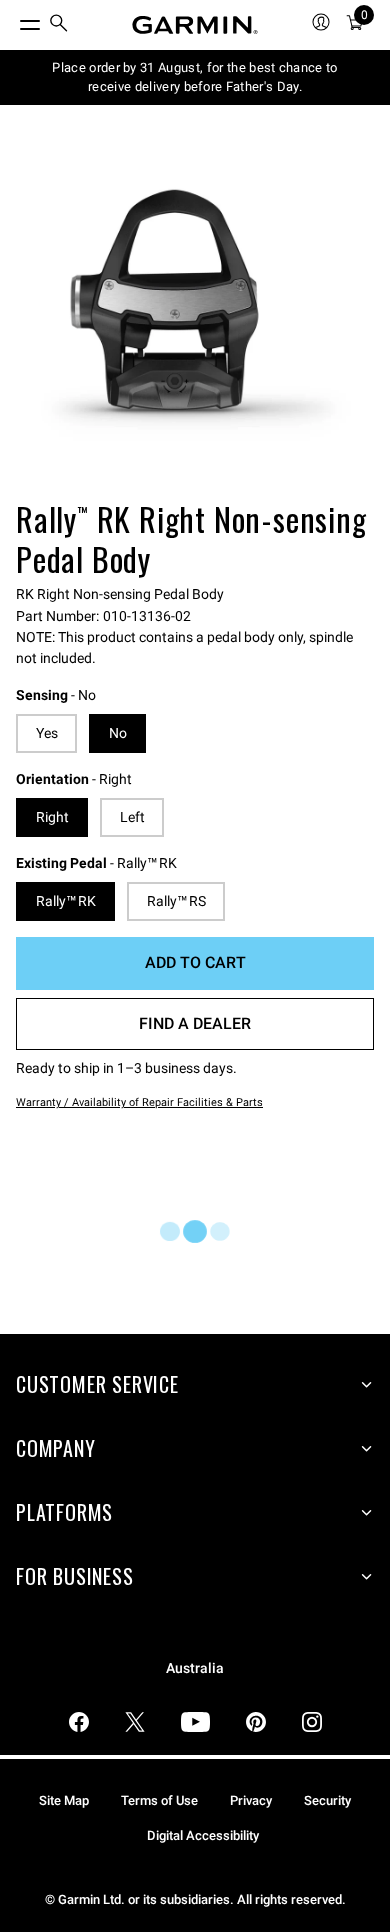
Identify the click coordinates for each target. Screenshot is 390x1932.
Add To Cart (195, 962)
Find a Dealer (195, 1023)
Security (327, 1800)
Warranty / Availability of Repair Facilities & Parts (139, 1102)
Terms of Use (159, 1800)
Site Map (64, 1800)
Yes (47, 733)
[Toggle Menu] (12, 20)
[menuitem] (59, 25)
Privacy (251, 1800)
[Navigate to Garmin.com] (195, 25)
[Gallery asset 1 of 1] (195, 315)
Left (132, 817)
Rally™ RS (176, 901)
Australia (195, 1668)
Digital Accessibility (203, 1835)
